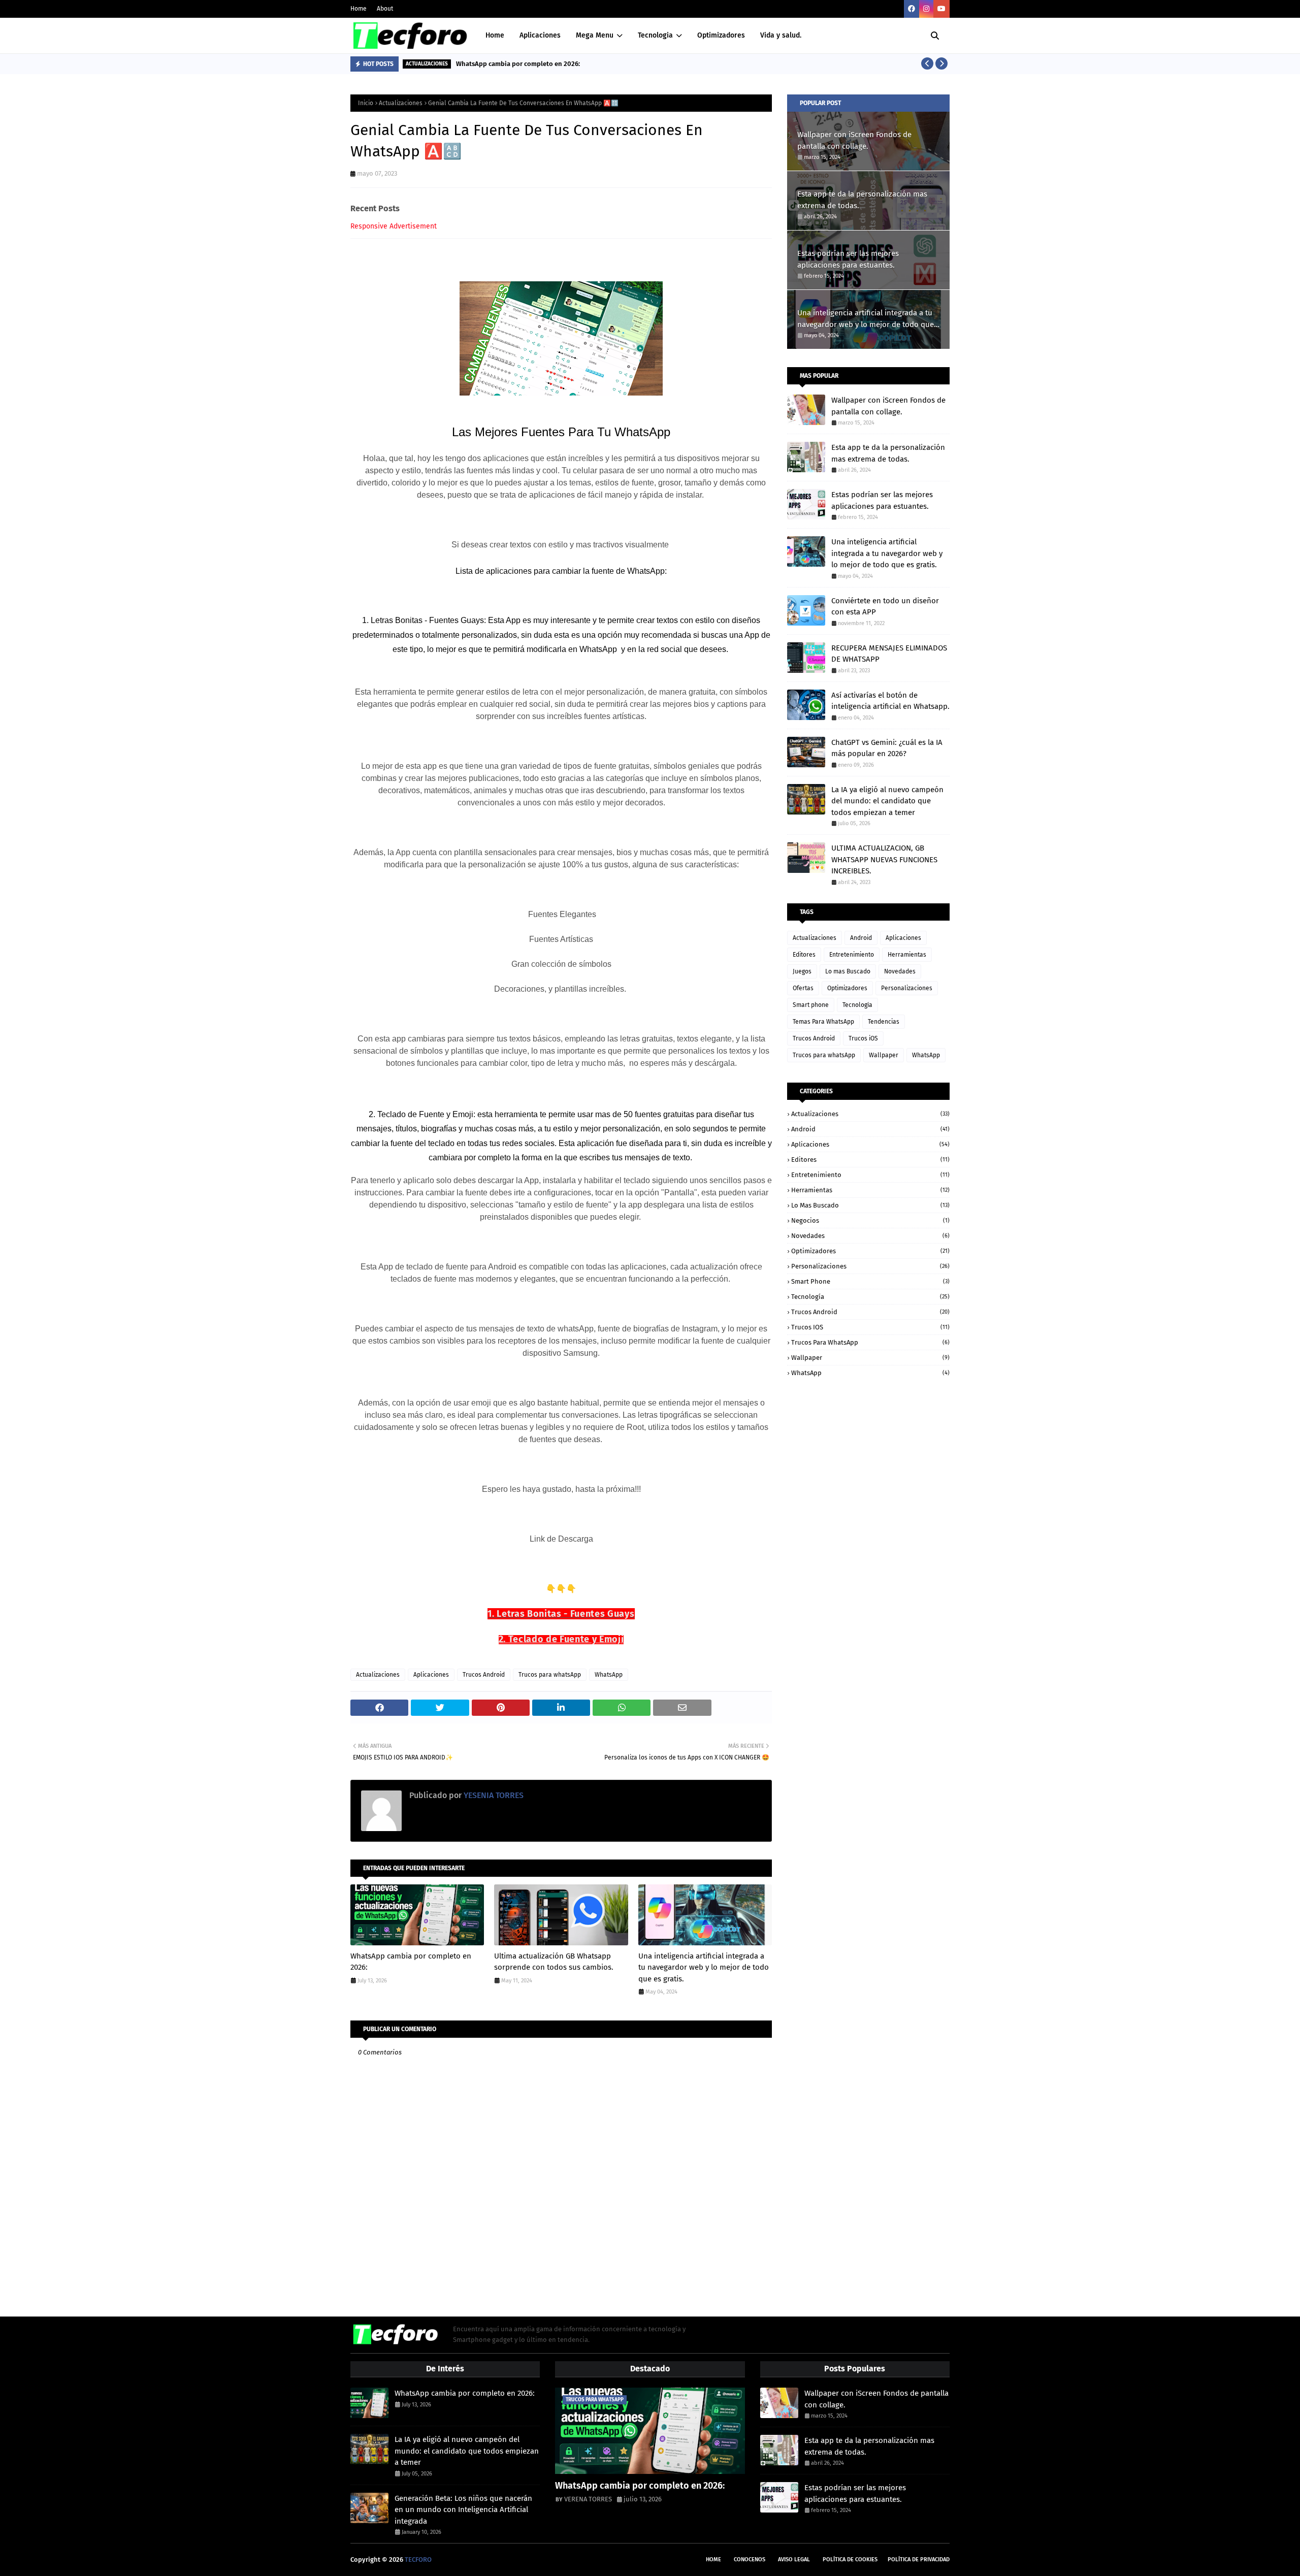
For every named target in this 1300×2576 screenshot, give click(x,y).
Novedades (900, 971)
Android (861, 938)
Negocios (870, 1220)
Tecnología (857, 1005)
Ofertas (803, 988)
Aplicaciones (431, 1675)
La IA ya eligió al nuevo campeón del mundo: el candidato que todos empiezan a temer (887, 801)
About (385, 9)
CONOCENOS (750, 2559)
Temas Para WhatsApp (823, 1022)
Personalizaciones (907, 988)
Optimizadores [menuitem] (721, 35)
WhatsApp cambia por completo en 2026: (518, 64)
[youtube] (941, 9)
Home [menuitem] (495, 35)
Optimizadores (847, 988)
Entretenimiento (852, 955)
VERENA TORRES (588, 2499)
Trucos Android (484, 1675)
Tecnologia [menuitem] (655, 35)
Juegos (802, 971)
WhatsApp (609, 1675)
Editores (804, 955)
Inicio (366, 103)
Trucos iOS (863, 1038)
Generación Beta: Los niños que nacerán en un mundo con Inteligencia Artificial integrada (463, 2510)
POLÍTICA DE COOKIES (850, 2559)
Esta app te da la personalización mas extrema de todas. (862, 200)
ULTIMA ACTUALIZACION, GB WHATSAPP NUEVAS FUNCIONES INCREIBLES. (884, 859)
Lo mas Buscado (848, 971)
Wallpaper (884, 1055)
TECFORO (418, 2559)
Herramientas (907, 955)
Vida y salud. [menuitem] (781, 35)
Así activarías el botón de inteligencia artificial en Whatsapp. (890, 701)
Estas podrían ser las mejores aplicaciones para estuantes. (848, 259)
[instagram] (926, 9)
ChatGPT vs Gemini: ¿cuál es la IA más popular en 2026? (887, 748)
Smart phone (811, 1005)
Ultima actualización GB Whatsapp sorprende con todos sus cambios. (554, 1962)
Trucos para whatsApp (550, 1675)
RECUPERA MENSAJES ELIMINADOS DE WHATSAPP (889, 654)
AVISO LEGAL (794, 2559)
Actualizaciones (401, 103)
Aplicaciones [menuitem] (540, 35)
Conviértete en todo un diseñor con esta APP (885, 607)
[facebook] (912, 9)
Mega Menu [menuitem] (595, 35)
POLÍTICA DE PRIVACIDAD (919, 2559)
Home (359, 9)
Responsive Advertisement (394, 226)
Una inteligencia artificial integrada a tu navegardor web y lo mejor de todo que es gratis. (704, 1967)
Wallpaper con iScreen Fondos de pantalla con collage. (854, 140)
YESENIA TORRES (493, 1795)
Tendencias (884, 1022)
